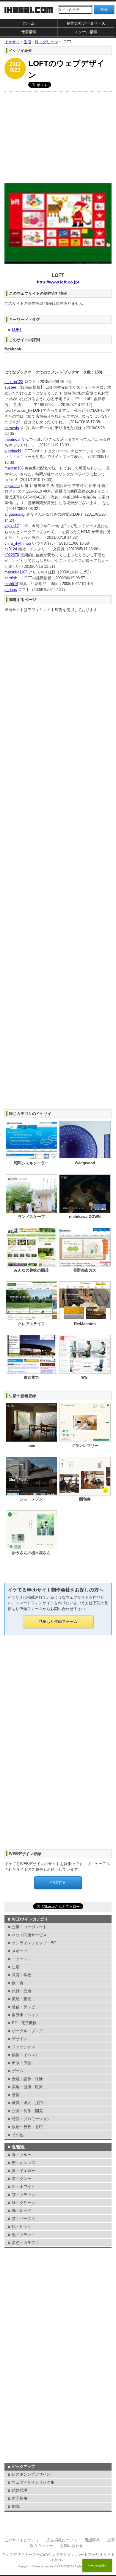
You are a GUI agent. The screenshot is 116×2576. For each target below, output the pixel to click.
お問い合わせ (72, 2546)
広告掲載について (62, 2540)
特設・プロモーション (31, 2119)
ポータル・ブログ (27, 2031)
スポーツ (20, 1951)
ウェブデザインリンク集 (33, 2482)
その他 (18, 2135)
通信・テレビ (23, 2007)
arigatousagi (15, 514)
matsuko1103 (16, 572)
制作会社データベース (86, 23)
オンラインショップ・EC (34, 1943)
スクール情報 (86, 32)
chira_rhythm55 (18, 543)
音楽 (16, 2095)
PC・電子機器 (24, 2023)
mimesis (12, 428)
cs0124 (11, 549)
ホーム (29, 23)
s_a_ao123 (14, 382)
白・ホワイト (23, 2187)
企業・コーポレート (29, 1927)
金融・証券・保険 (27, 2079)
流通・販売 (22, 1999)
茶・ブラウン (23, 2195)
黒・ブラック (23, 2235)
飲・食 (18, 1983)
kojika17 (12, 526)
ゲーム (18, 2071)
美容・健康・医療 (27, 2087)
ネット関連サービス (29, 1935)
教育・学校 (22, 1975)
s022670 (12, 555)
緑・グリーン (23, 2203)
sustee (10, 387)
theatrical (12, 439)
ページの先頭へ (97, 2566)
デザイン (20, 2039)
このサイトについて (22, 2540)
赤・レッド (22, 2211)
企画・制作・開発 (27, 2111)
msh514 (11, 584)
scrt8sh (11, 578)
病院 (16, 2506)
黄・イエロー (23, 2171)
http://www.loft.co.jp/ (58, 282)
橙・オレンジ (23, 2163)
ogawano (12, 486)
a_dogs (11, 590)
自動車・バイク (25, 2015)
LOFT (17, 330)
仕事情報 (29, 32)
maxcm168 (14, 468)
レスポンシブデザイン (31, 2474)
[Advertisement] (58, 136)
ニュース (20, 1959)
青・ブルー (22, 2155)
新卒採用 (20, 2498)
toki (8, 410)
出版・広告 (22, 2063)
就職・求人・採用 (27, 2103)
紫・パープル (23, 2219)
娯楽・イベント (25, 2055)
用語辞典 (92, 2540)
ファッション (23, 2047)
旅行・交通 (22, 1991)
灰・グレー (22, 2179)
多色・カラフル (25, 2243)
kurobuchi (13, 451)
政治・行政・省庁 (27, 2127)
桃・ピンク (22, 2227)
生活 (16, 1967)
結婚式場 (20, 2490)
